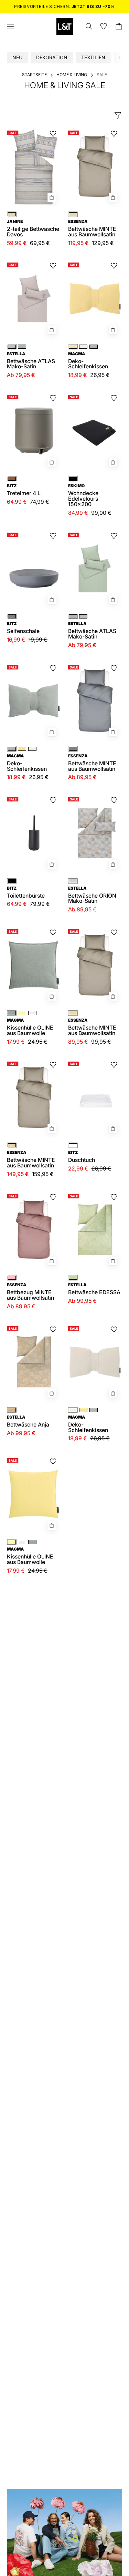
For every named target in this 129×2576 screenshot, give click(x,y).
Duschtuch (82, 1157)
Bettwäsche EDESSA (94, 1289)
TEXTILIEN (93, 57)
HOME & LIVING (72, 75)
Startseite (34, 75)
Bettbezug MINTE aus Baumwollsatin (30, 1292)
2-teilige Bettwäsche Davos (33, 228)
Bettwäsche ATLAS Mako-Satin (31, 361)
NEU (17, 57)
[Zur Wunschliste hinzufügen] (53, 134)
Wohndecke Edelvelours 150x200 (83, 495)
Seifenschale (23, 628)
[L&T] (65, 27)
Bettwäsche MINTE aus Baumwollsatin (92, 763)
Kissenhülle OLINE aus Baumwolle (30, 1027)
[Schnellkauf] (113, 732)
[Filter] (118, 115)
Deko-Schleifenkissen (88, 361)
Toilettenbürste (26, 892)
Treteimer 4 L (24, 490)
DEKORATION (52, 57)
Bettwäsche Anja (28, 1421)
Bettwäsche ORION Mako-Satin (92, 895)
